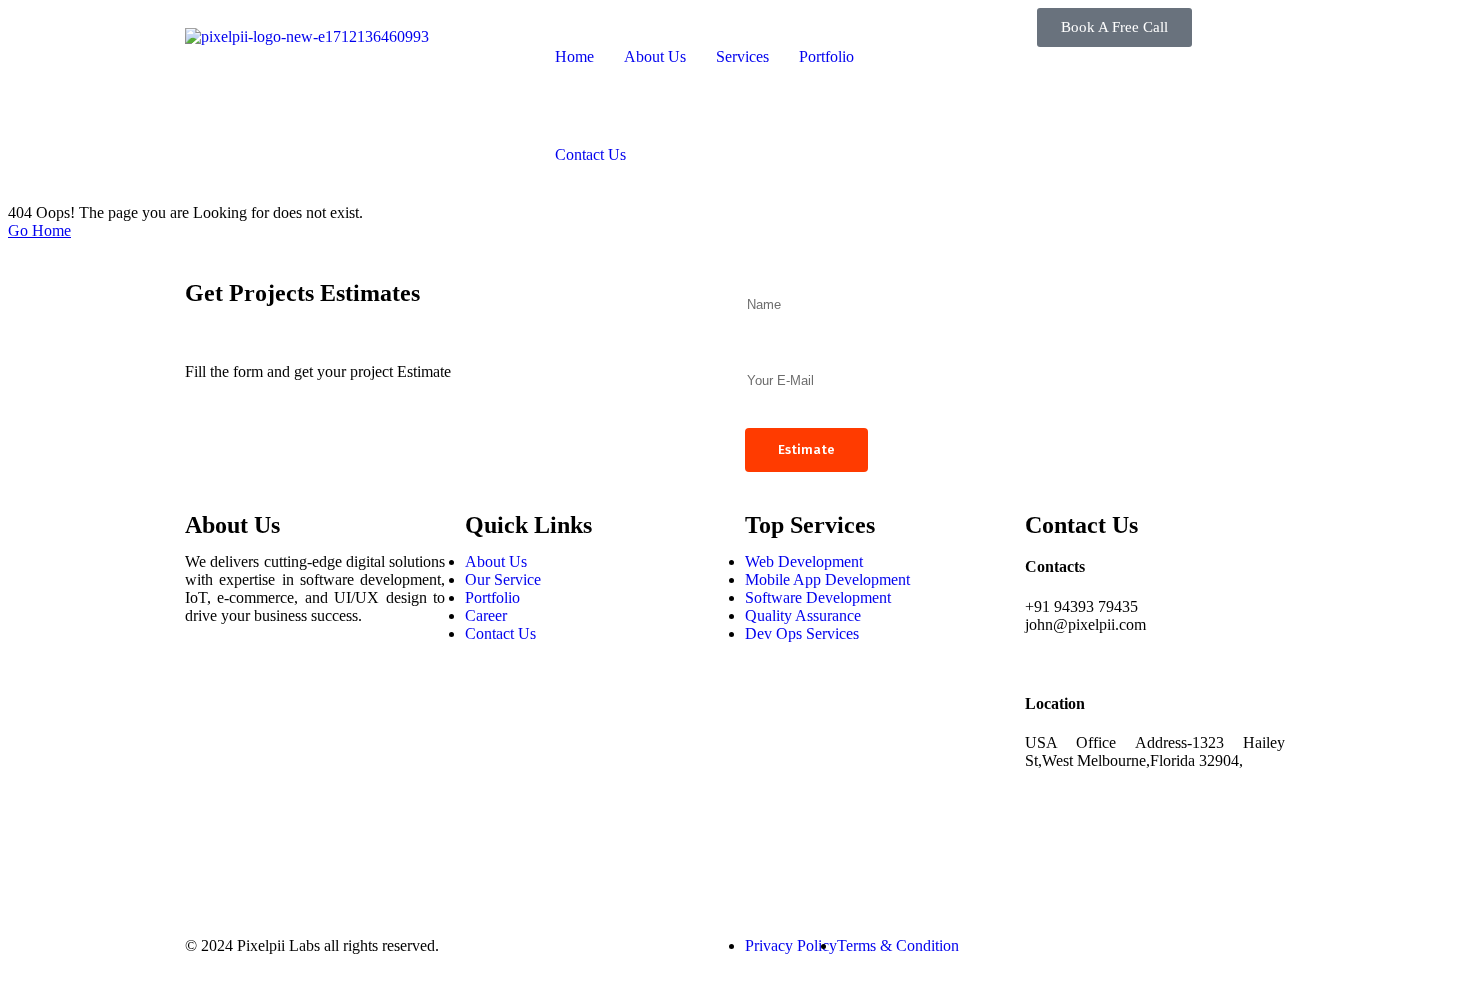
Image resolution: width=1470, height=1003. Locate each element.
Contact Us (590, 154)
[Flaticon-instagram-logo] (210, 744)
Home (574, 56)
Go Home (39, 230)
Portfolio (826, 56)
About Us (655, 56)
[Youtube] (210, 852)
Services (742, 56)
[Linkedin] (210, 798)
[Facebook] (210, 690)
